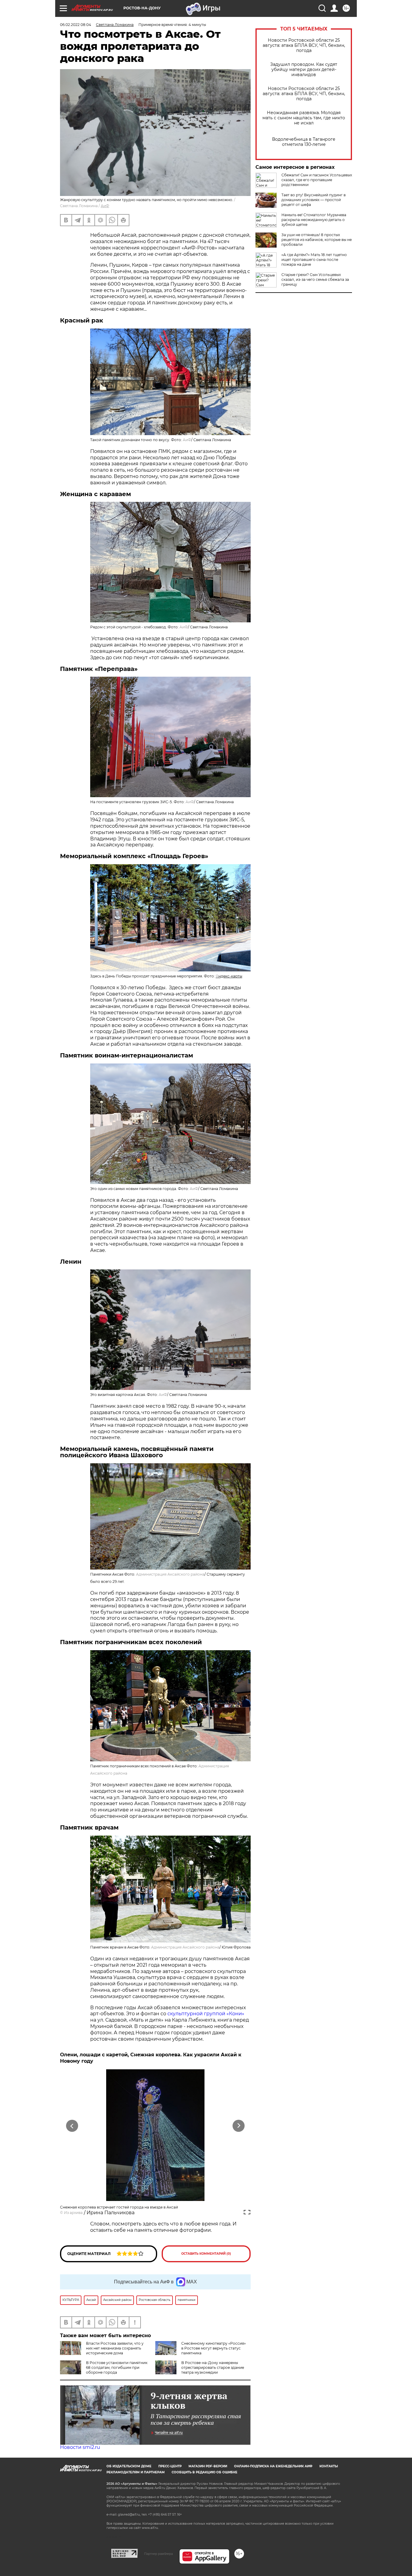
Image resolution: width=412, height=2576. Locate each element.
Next (239, 2126)
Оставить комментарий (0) (206, 2254)
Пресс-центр (170, 2466)
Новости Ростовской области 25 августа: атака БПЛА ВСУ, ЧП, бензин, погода (304, 45)
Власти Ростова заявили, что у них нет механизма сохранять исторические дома (115, 2348)
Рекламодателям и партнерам (136, 2472)
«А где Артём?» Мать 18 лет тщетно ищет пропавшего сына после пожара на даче (314, 260)
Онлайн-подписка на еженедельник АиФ (273, 2466)
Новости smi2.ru (80, 2447)
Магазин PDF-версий (208, 2466)
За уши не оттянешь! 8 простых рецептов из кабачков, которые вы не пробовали (317, 240)
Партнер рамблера (158, 2554)
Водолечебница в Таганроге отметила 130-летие (304, 142)
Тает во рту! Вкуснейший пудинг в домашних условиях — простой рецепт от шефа (314, 200)
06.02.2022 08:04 (76, 25)
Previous (72, 2126)
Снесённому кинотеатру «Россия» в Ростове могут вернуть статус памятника (214, 2348)
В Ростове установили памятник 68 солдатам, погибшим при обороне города (117, 2367)
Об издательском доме (129, 2466)
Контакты (329, 2466)
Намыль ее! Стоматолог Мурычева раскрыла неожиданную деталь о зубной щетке (314, 220)
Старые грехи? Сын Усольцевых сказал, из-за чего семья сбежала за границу (315, 279)
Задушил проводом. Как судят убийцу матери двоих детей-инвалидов (304, 70)
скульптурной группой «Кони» (206, 2014)
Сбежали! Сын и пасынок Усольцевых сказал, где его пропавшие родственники (317, 180)
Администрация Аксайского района (170, 1574)
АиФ (105, 206)
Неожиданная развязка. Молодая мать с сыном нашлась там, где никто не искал (304, 118)
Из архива (73, 2213)
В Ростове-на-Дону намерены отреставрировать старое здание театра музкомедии (213, 2367)
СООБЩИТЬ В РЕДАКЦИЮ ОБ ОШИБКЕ (204, 2472)
